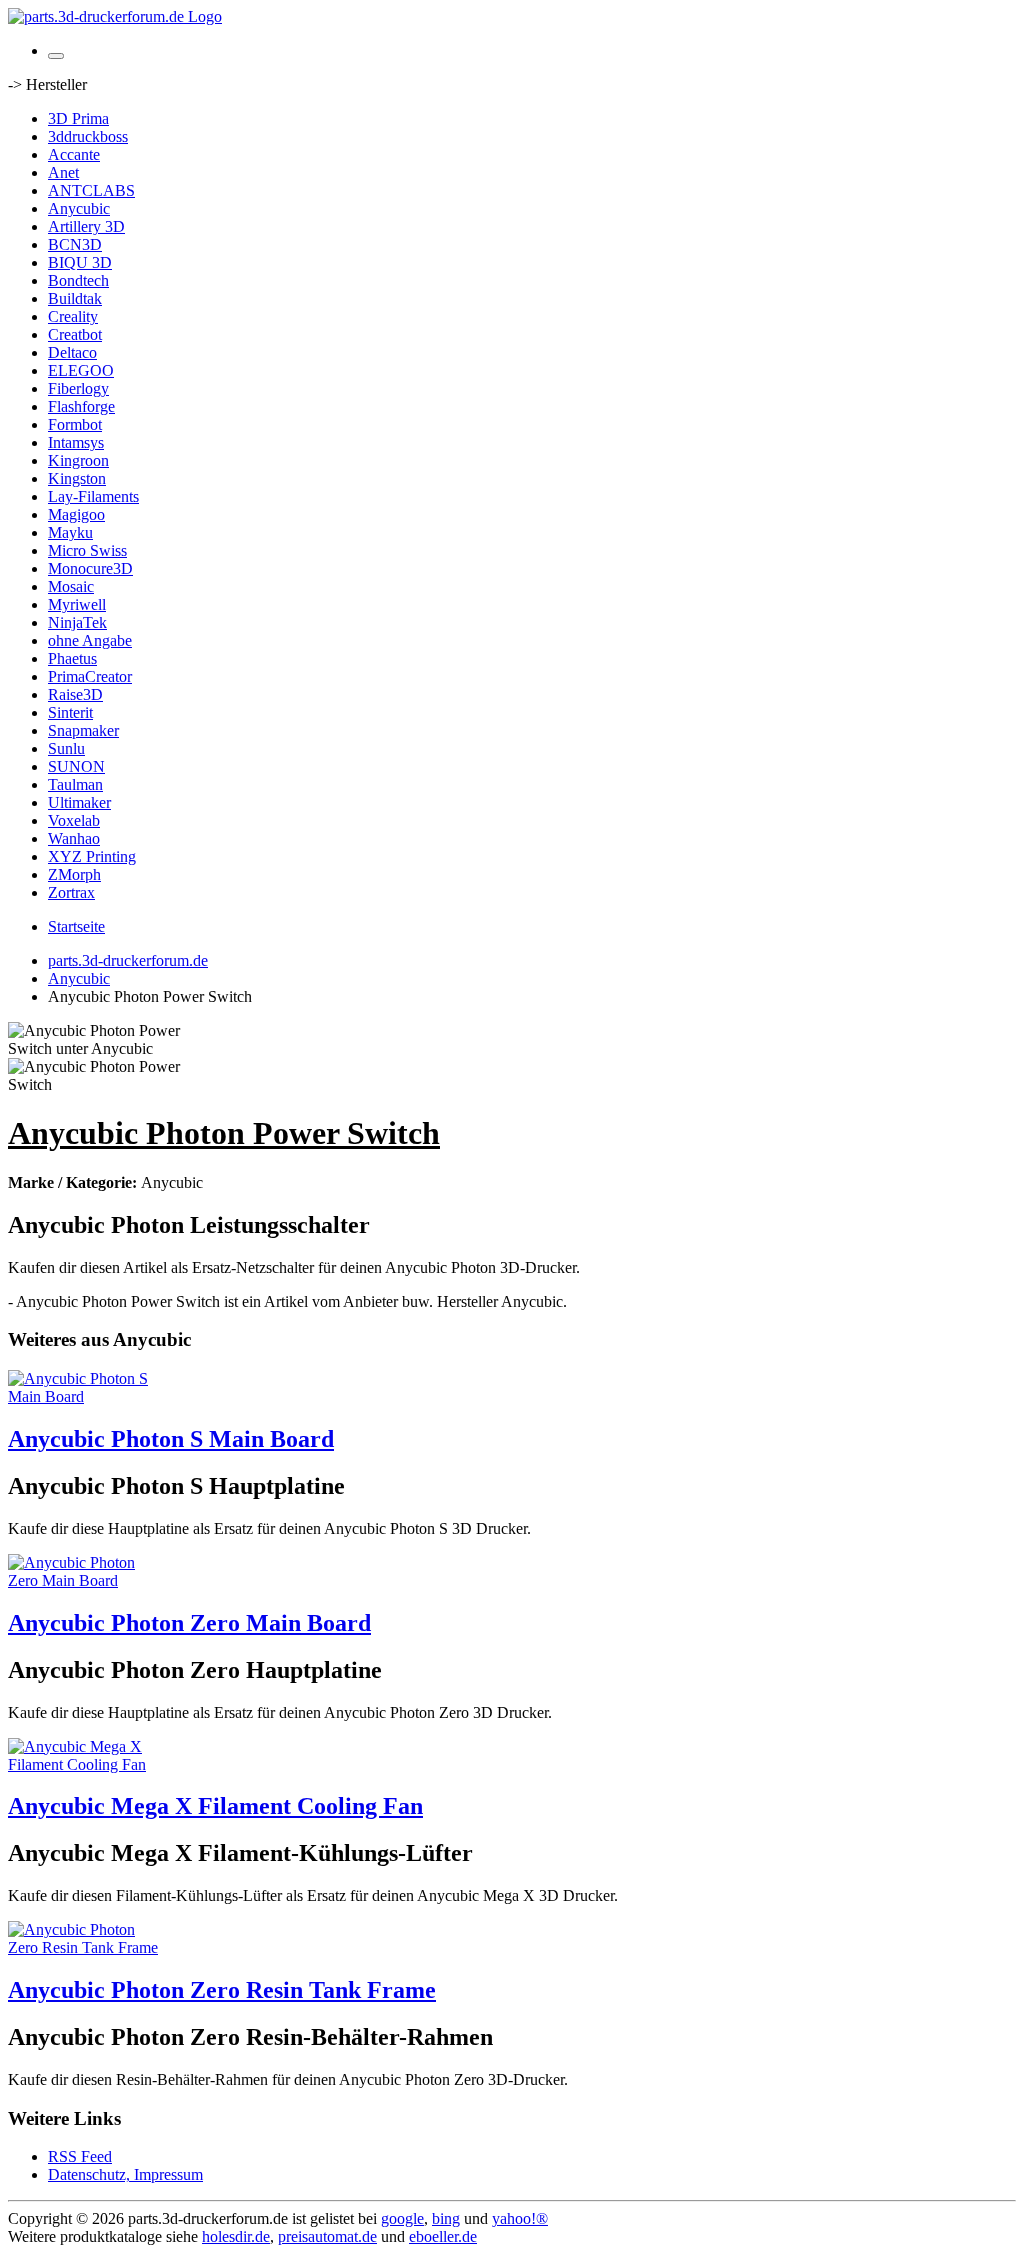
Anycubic (79, 208)
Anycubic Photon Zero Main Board (189, 1623)
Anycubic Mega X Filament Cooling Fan (215, 1806)
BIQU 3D (80, 262)
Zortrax (71, 892)
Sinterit (70, 712)
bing (446, 2218)
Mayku (70, 532)
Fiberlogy (78, 388)
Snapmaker (83, 730)
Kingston (77, 478)
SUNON (76, 766)
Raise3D (75, 694)
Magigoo (76, 514)
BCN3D (75, 244)
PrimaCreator (90, 676)
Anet (63, 172)
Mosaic (71, 586)
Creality (73, 316)
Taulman (75, 784)
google (402, 2218)
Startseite (76, 926)
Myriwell (77, 604)
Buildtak (75, 298)
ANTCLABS (91, 190)
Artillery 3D (86, 226)
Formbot (75, 424)
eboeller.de (443, 2236)
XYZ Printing (92, 856)
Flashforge (81, 406)
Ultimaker (79, 802)
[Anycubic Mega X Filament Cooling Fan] (88, 1764)
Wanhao (74, 838)
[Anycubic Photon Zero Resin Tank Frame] (88, 1947)
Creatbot (75, 334)
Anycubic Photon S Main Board (171, 1439)
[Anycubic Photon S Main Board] (88, 1396)
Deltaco (72, 352)
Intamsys (76, 442)
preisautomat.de (327, 2236)
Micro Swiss (87, 550)
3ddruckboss (88, 136)
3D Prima (78, 118)
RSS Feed (80, 2156)
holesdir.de (236, 2236)
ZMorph (74, 874)
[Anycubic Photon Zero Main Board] (88, 1580)
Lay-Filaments (93, 496)
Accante (74, 154)
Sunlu (66, 748)
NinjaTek (77, 622)
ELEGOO (81, 370)
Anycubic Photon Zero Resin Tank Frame (222, 1990)
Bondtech (78, 280)
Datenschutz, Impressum (125, 2174)
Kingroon (78, 460)
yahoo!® (520, 2218)
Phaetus (72, 658)
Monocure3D (90, 568)
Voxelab (74, 820)
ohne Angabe (90, 640)
